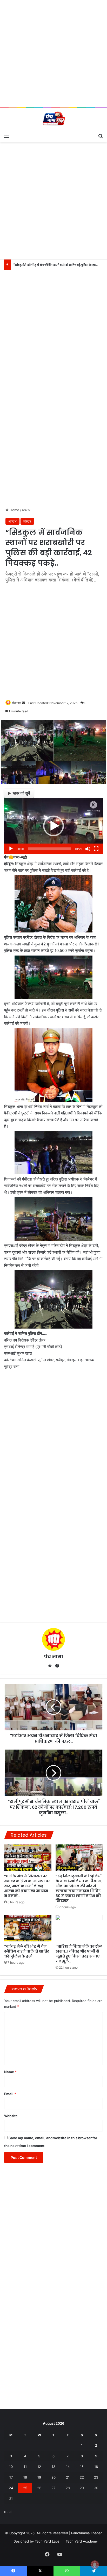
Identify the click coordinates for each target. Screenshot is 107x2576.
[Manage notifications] (95, 2565)
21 (68, 2477)
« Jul (8, 2512)
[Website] (50, 1666)
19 (39, 2477)
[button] (53, 826)
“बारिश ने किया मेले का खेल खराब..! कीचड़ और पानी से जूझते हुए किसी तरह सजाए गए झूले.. (79, 1954)
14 (68, 2467)
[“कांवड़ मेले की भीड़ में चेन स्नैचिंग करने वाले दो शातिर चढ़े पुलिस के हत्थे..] (28, 1928)
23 (96, 2477)
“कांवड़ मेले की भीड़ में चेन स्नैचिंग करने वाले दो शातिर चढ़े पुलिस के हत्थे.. (27, 1951)
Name (10, 2072)
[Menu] (6, 136)
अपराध (26, 510)
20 (53, 2477)
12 (39, 2467)
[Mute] (88, 849)
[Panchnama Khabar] (53, 119)
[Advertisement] (53, 53)
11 (25, 2467)
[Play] (11, 849)
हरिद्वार (27, 521)
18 (25, 2477)
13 (53, 2467)
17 (11, 2477)
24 (11, 2488)
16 (96, 2467)
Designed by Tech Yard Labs (36, 2541)
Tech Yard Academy (82, 2541)
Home (14, 510)
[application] (53, 826)
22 (82, 2477)
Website (11, 2116)
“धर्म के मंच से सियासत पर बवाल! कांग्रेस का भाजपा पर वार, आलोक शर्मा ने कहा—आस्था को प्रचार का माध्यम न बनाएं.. (27, 1886)
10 (11, 2467)
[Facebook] (57, 1666)
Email (10, 2094)
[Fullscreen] (96, 849)
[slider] (49, 849)
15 (82, 2467)
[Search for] (101, 136)
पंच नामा (17, 703)
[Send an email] (24, 703)
